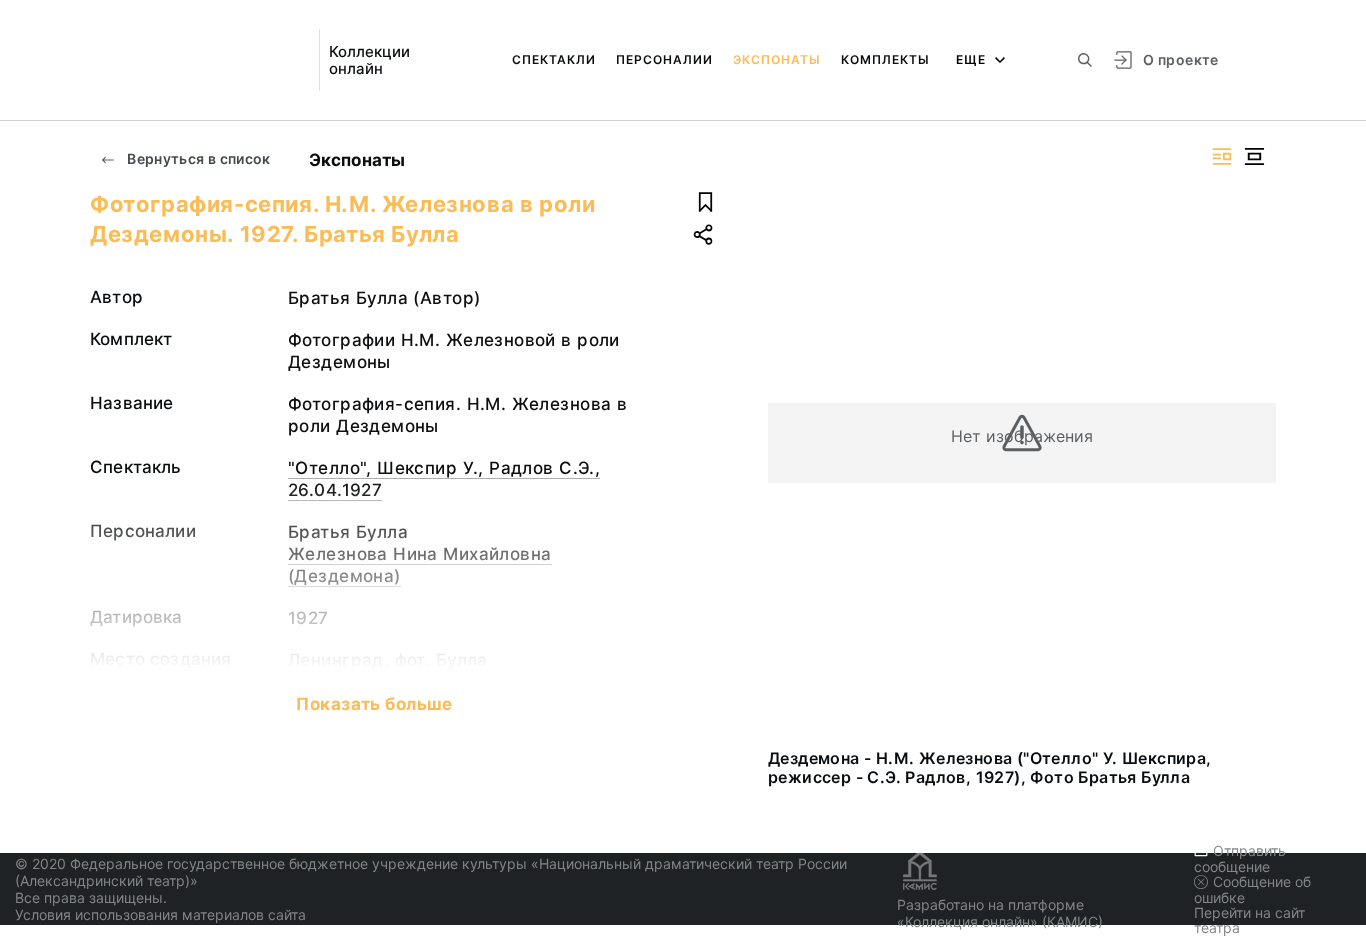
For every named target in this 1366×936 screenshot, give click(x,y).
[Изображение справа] (1222, 156)
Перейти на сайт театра (1249, 920)
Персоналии (664, 59)
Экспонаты (777, 59)
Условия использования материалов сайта (160, 914)
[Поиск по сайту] (1085, 60)
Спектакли (554, 59)
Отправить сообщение (1240, 858)
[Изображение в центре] (1254, 156)
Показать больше (374, 704)
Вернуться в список (197, 158)
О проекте (1180, 59)
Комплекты (885, 59)
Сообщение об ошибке (1252, 889)
